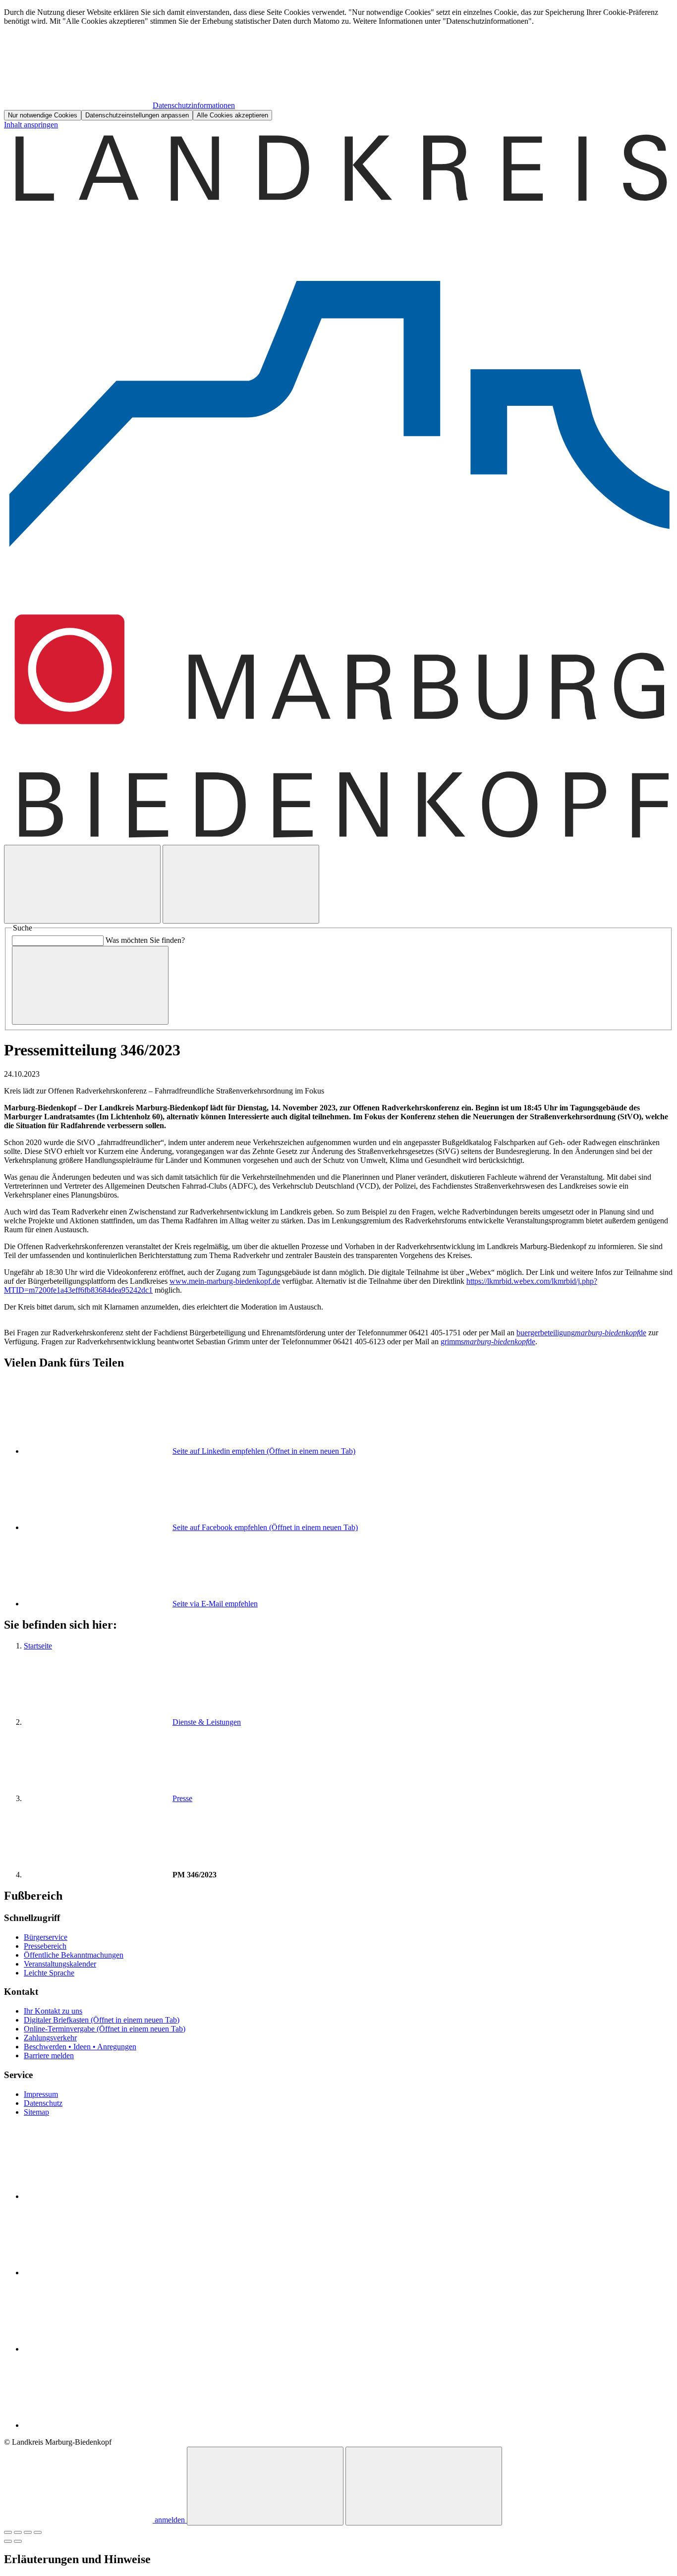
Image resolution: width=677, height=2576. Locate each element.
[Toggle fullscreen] (28, 2532)
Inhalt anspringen (31, 125)
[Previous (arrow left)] (8, 2541)
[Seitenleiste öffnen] (241, 884)
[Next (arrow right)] (18, 2541)
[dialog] (338, 64)
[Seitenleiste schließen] (424, 2486)
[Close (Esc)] (8, 2532)
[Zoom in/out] (38, 2532)
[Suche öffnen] (82, 884)
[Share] (18, 2532)
